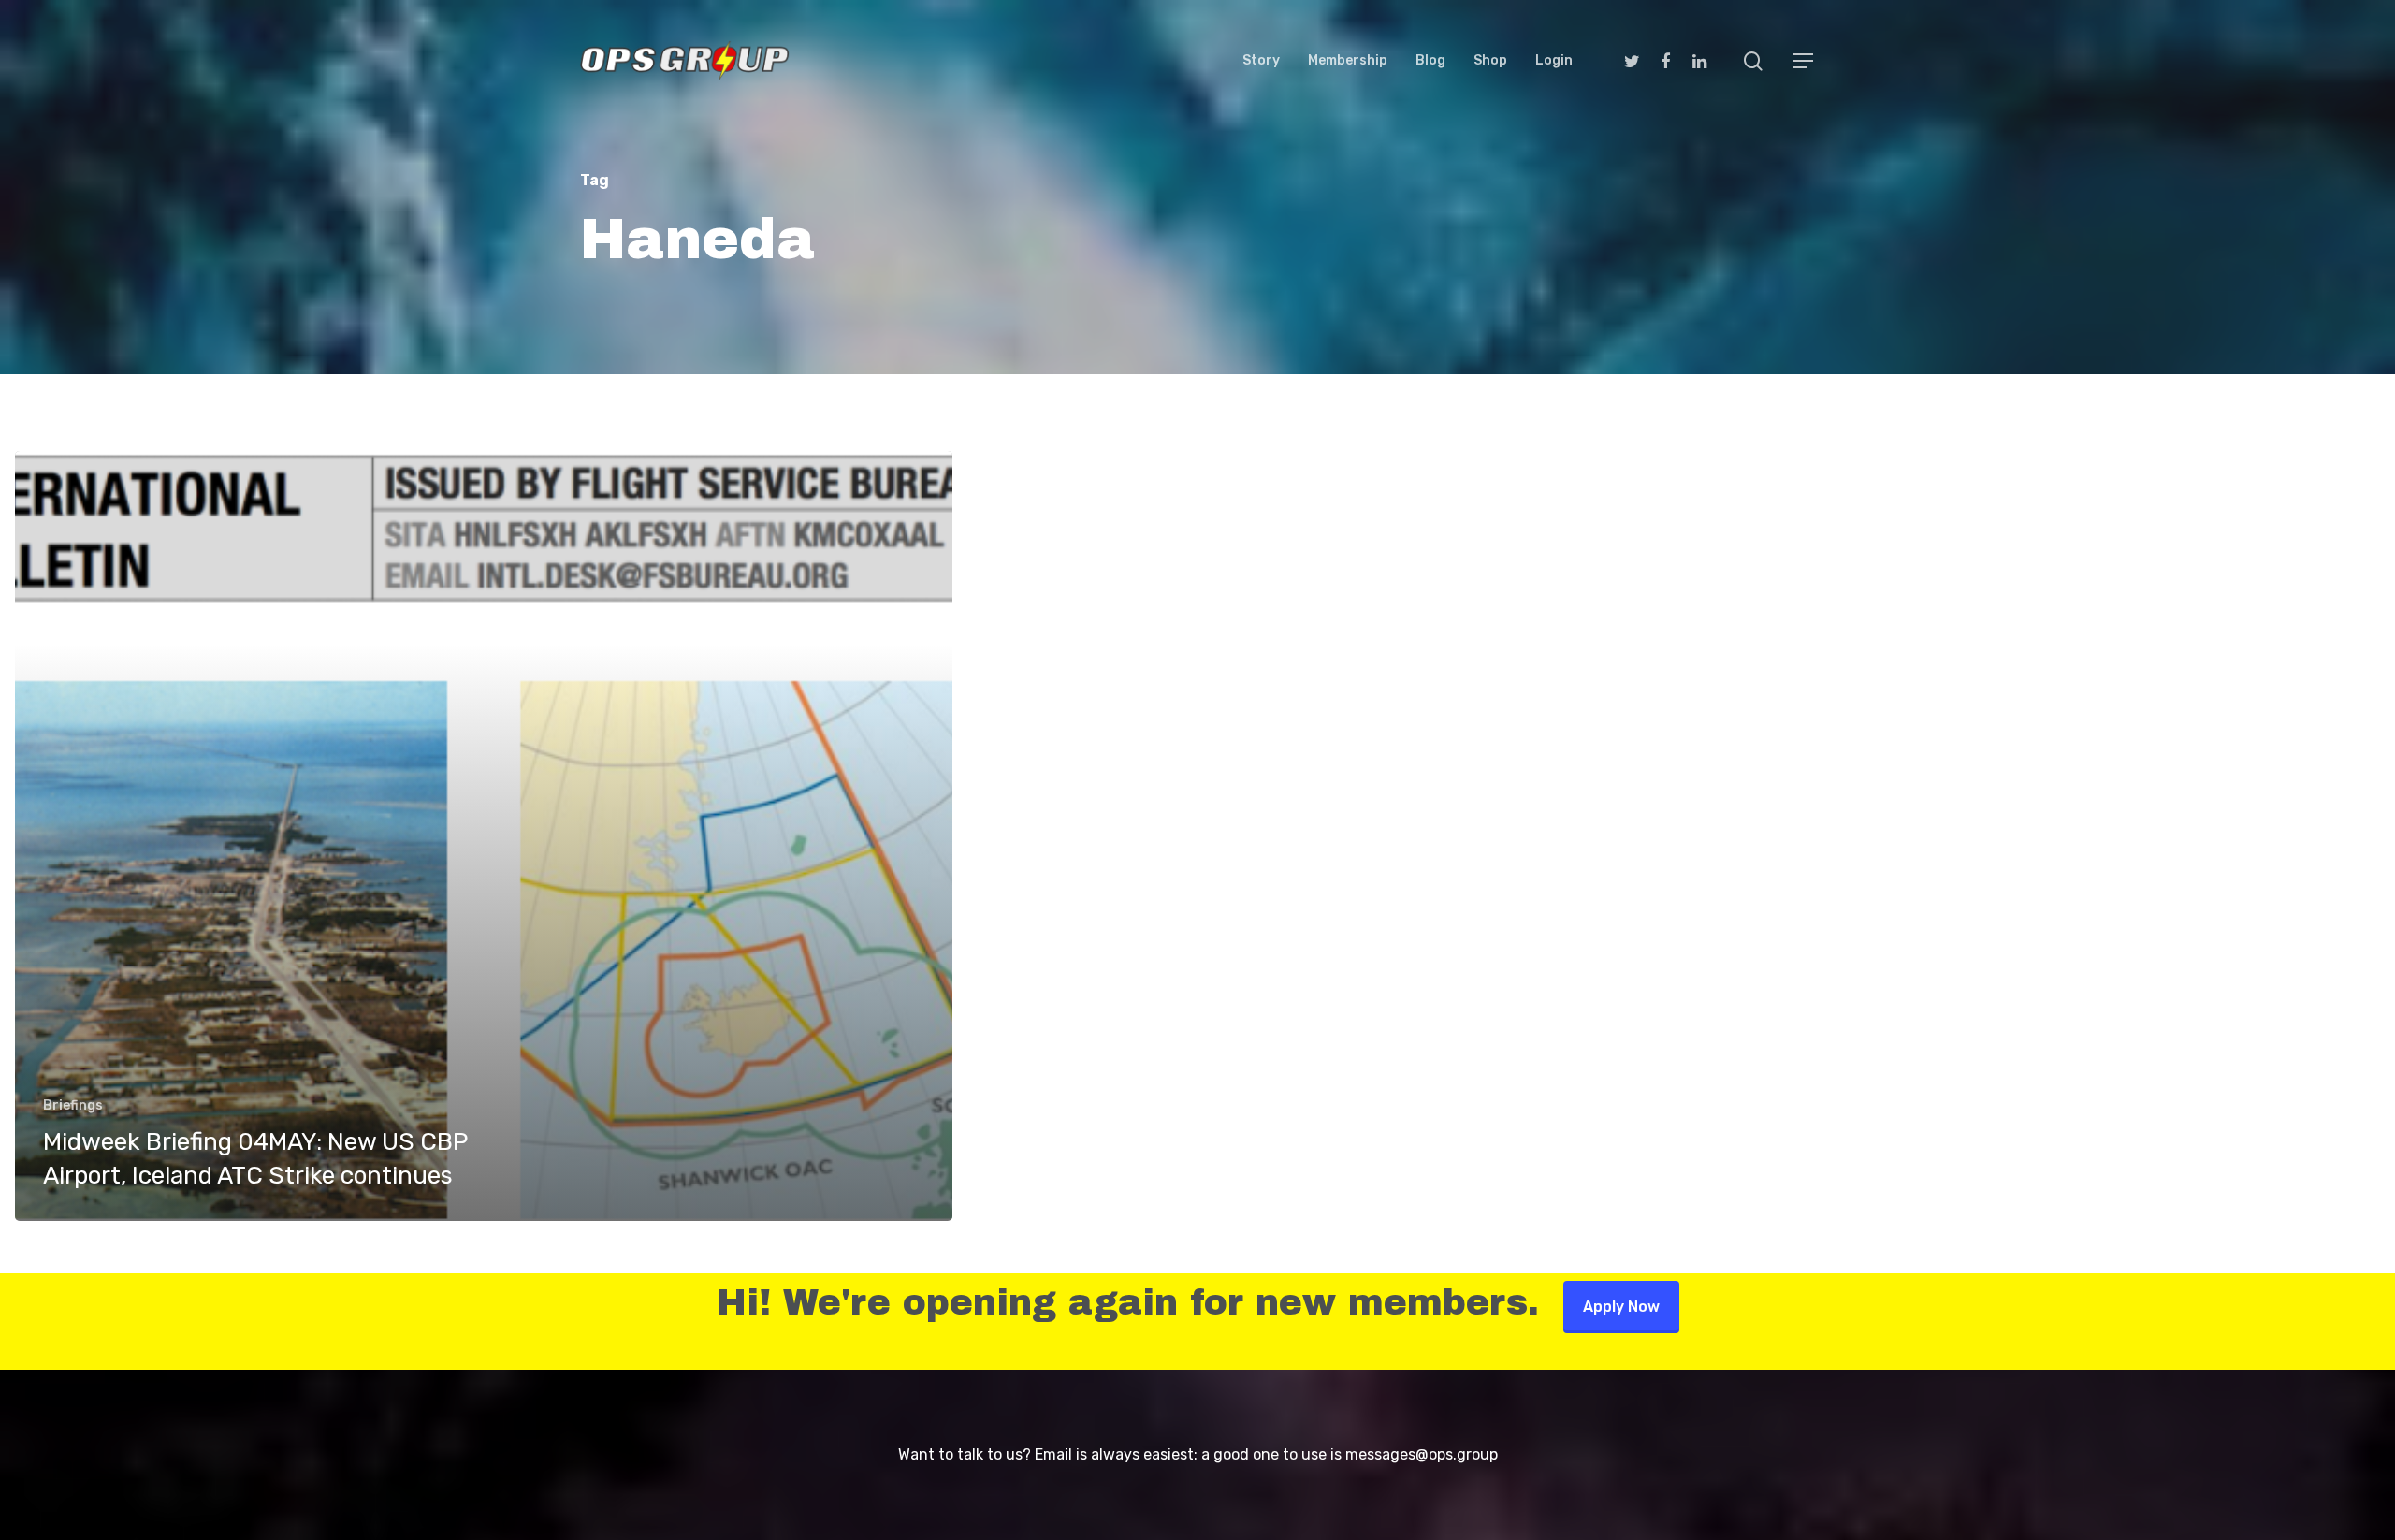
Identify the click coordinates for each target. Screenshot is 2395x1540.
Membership (1348, 61)
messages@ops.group (1422, 1454)
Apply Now (1621, 1307)
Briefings (73, 1105)
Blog (1430, 61)
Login (1554, 61)
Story (1261, 61)
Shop (1490, 61)
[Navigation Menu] (1804, 61)
